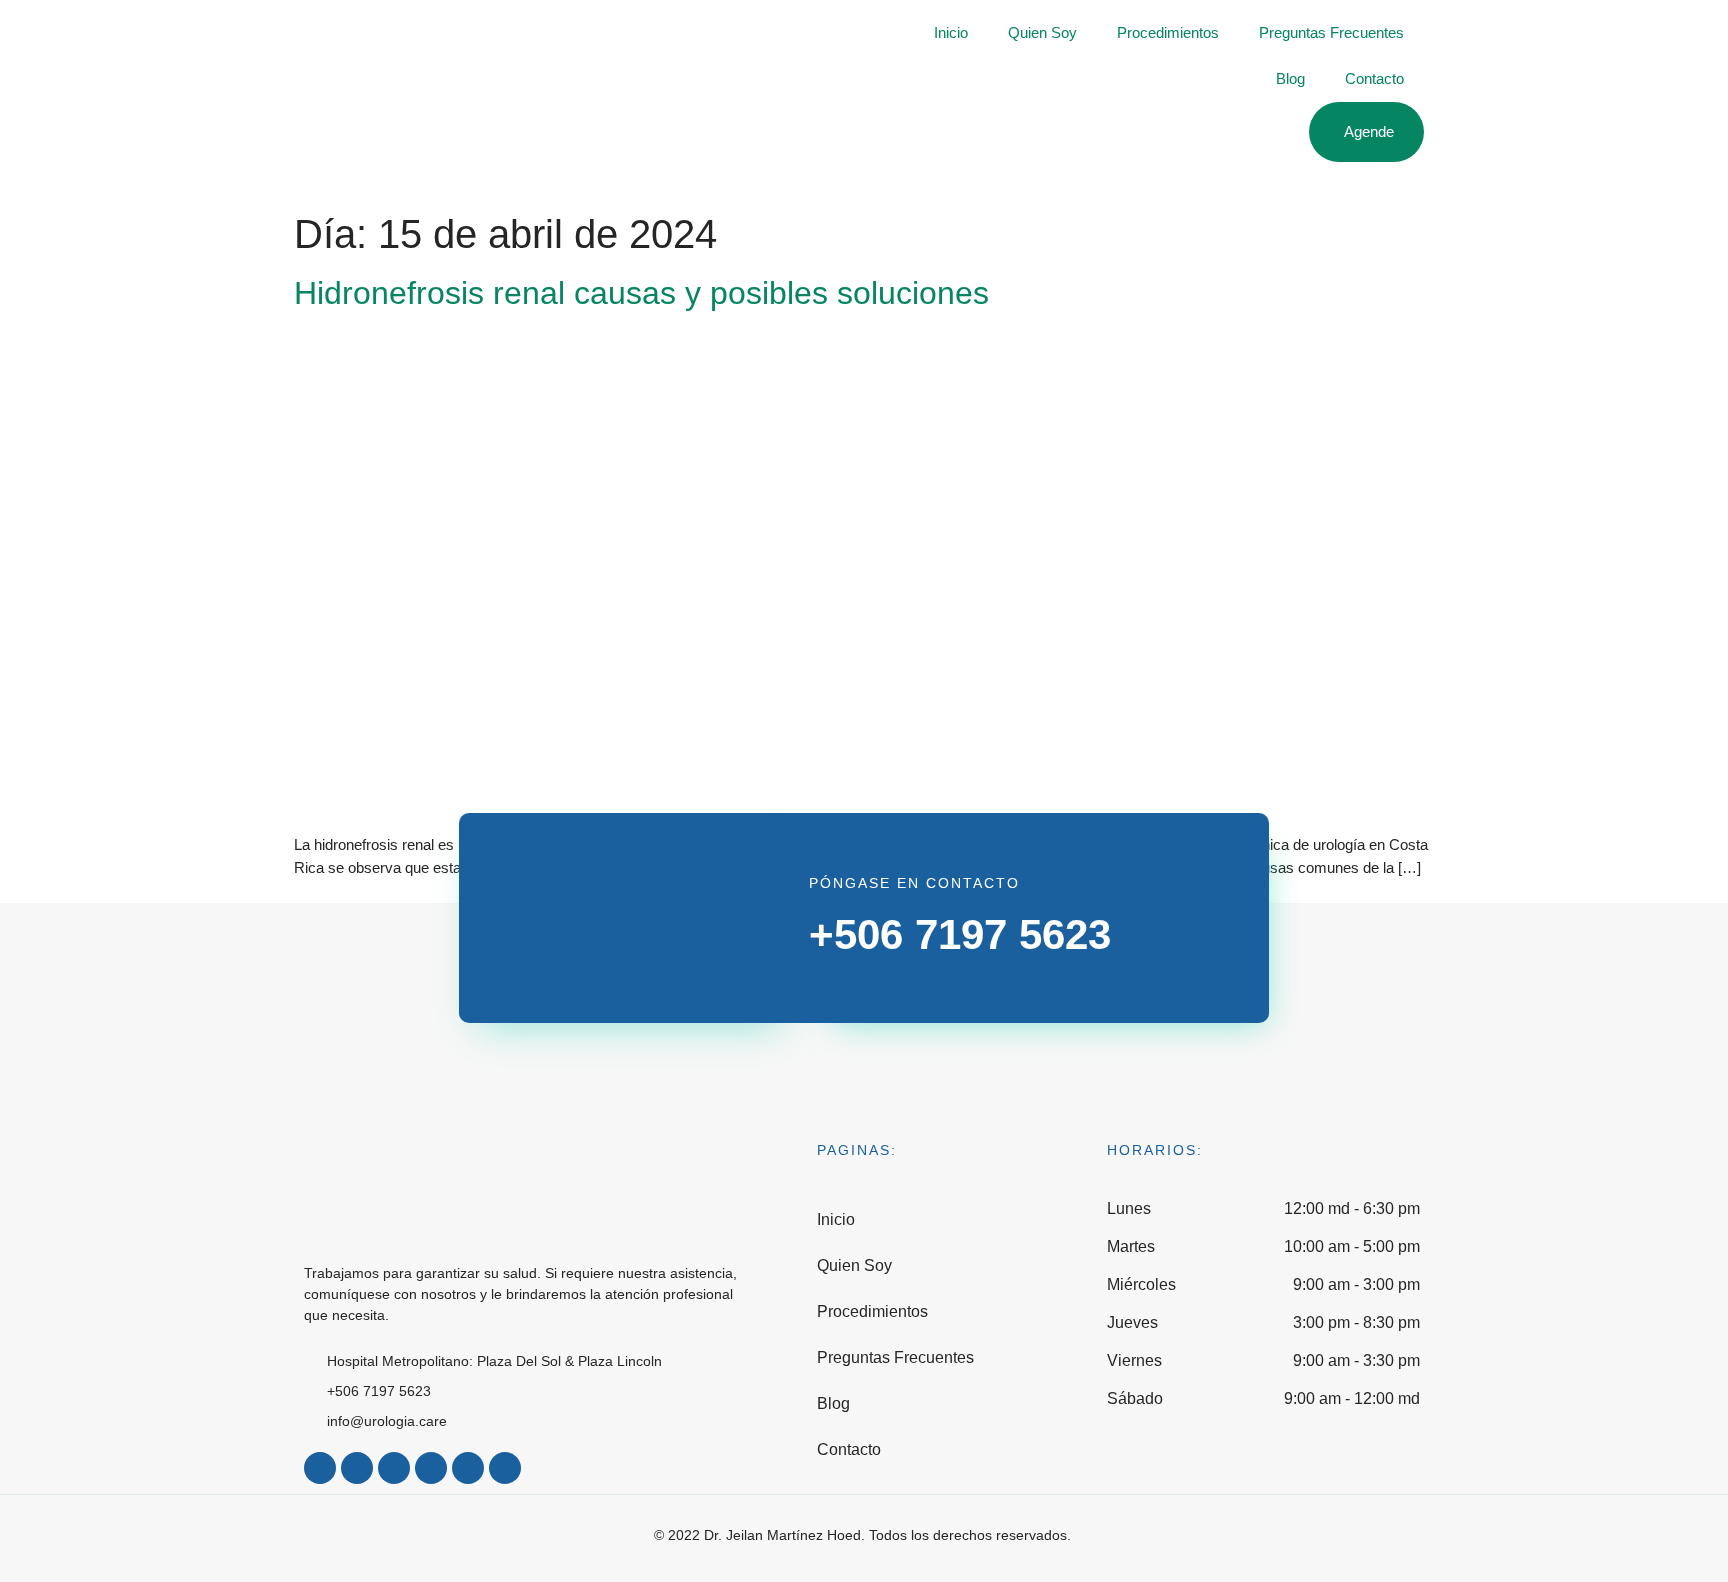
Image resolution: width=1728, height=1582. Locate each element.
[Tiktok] (431, 1468)
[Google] (505, 1468)
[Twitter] (394, 1468)
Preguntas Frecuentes (1331, 32)
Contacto (1374, 78)
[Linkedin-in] (468, 1468)
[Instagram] (357, 1468)
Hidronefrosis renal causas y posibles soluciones (641, 293)
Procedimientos (1168, 32)
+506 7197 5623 (960, 934)
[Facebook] (320, 1468)
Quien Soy (1042, 32)
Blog (1290, 78)
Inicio (951, 32)
